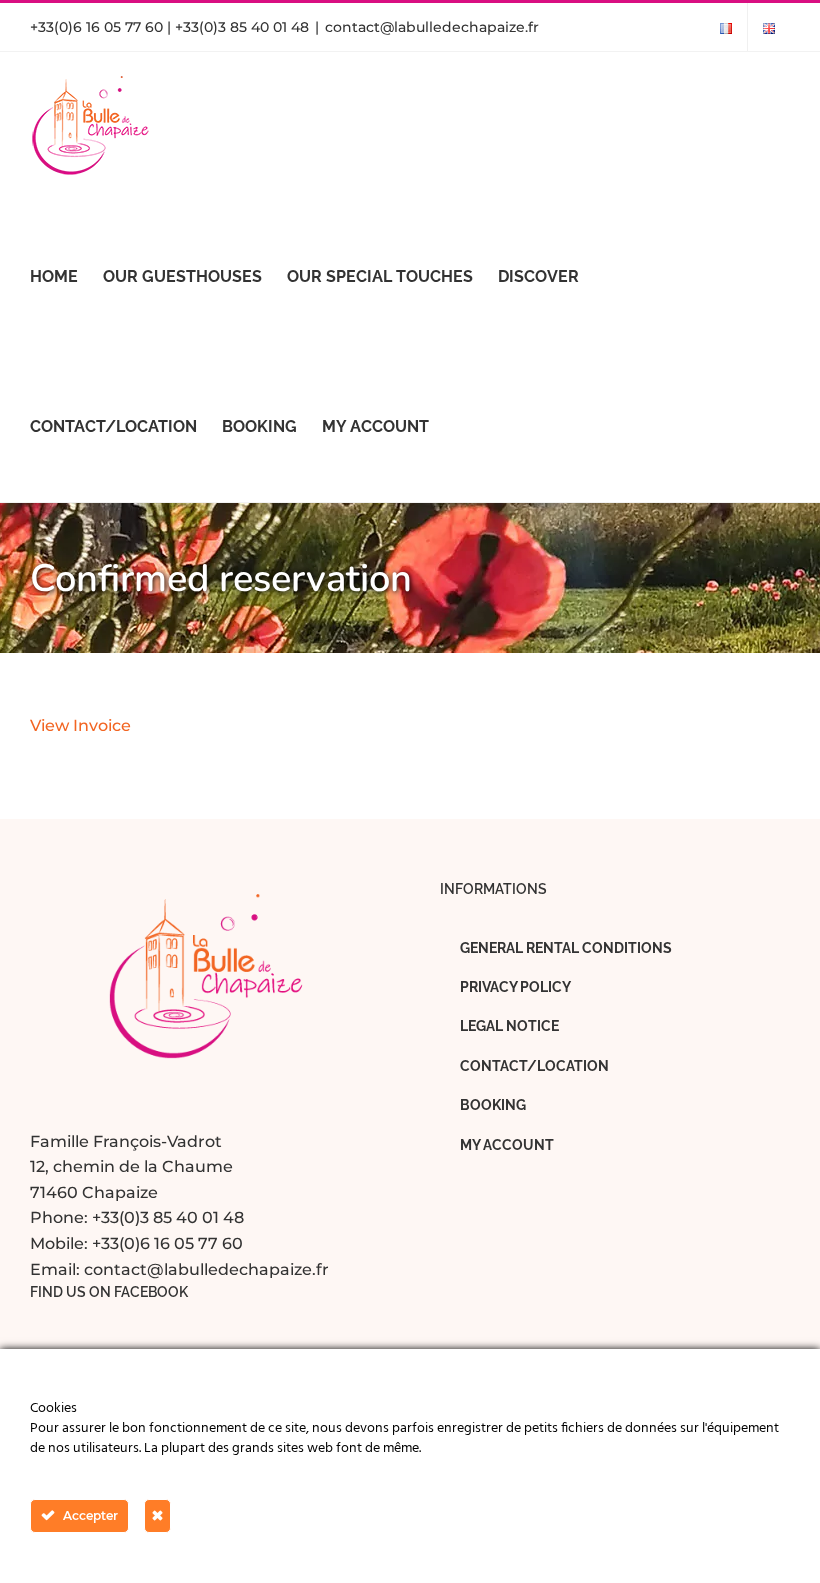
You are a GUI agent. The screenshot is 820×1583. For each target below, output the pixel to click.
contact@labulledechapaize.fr (432, 27)
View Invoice (80, 725)
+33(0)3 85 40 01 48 (168, 1217)
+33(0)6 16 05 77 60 (167, 1243)
